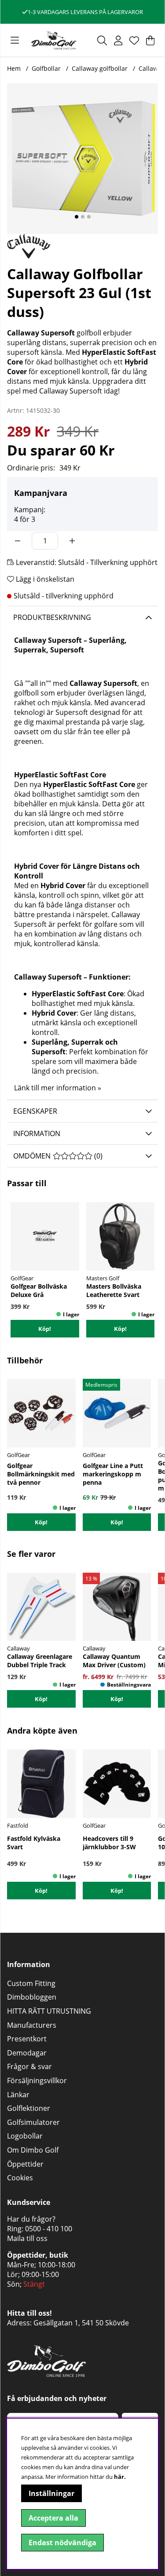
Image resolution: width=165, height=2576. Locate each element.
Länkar (18, 2095)
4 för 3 (25, 519)
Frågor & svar (29, 2066)
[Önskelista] (134, 40)
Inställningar (51, 2493)
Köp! (117, 1699)
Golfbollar (46, 68)
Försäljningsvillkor (37, 2080)
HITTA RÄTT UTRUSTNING (49, 2011)
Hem (14, 68)
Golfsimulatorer (33, 2122)
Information (37, 1133)
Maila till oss (27, 2238)
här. (120, 2477)
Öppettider (25, 2164)
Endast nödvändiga (62, 2543)
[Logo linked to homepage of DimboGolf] (54, 40)
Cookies (20, 2178)
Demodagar (27, 2053)
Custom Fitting (31, 1983)
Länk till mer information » (58, 1088)
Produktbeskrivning (52, 617)
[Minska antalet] (18, 541)
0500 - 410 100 (49, 2229)
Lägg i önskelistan (44, 579)
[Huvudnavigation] (15, 40)
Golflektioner (29, 2108)
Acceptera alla (53, 2518)
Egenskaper (35, 1111)
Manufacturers (32, 2025)
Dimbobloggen (32, 1997)
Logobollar (25, 2136)
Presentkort (27, 2039)
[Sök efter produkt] (102, 40)
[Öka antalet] (72, 541)
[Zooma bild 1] (82, 158)
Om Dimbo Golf (33, 2150)
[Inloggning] (118, 40)
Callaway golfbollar (100, 68)
